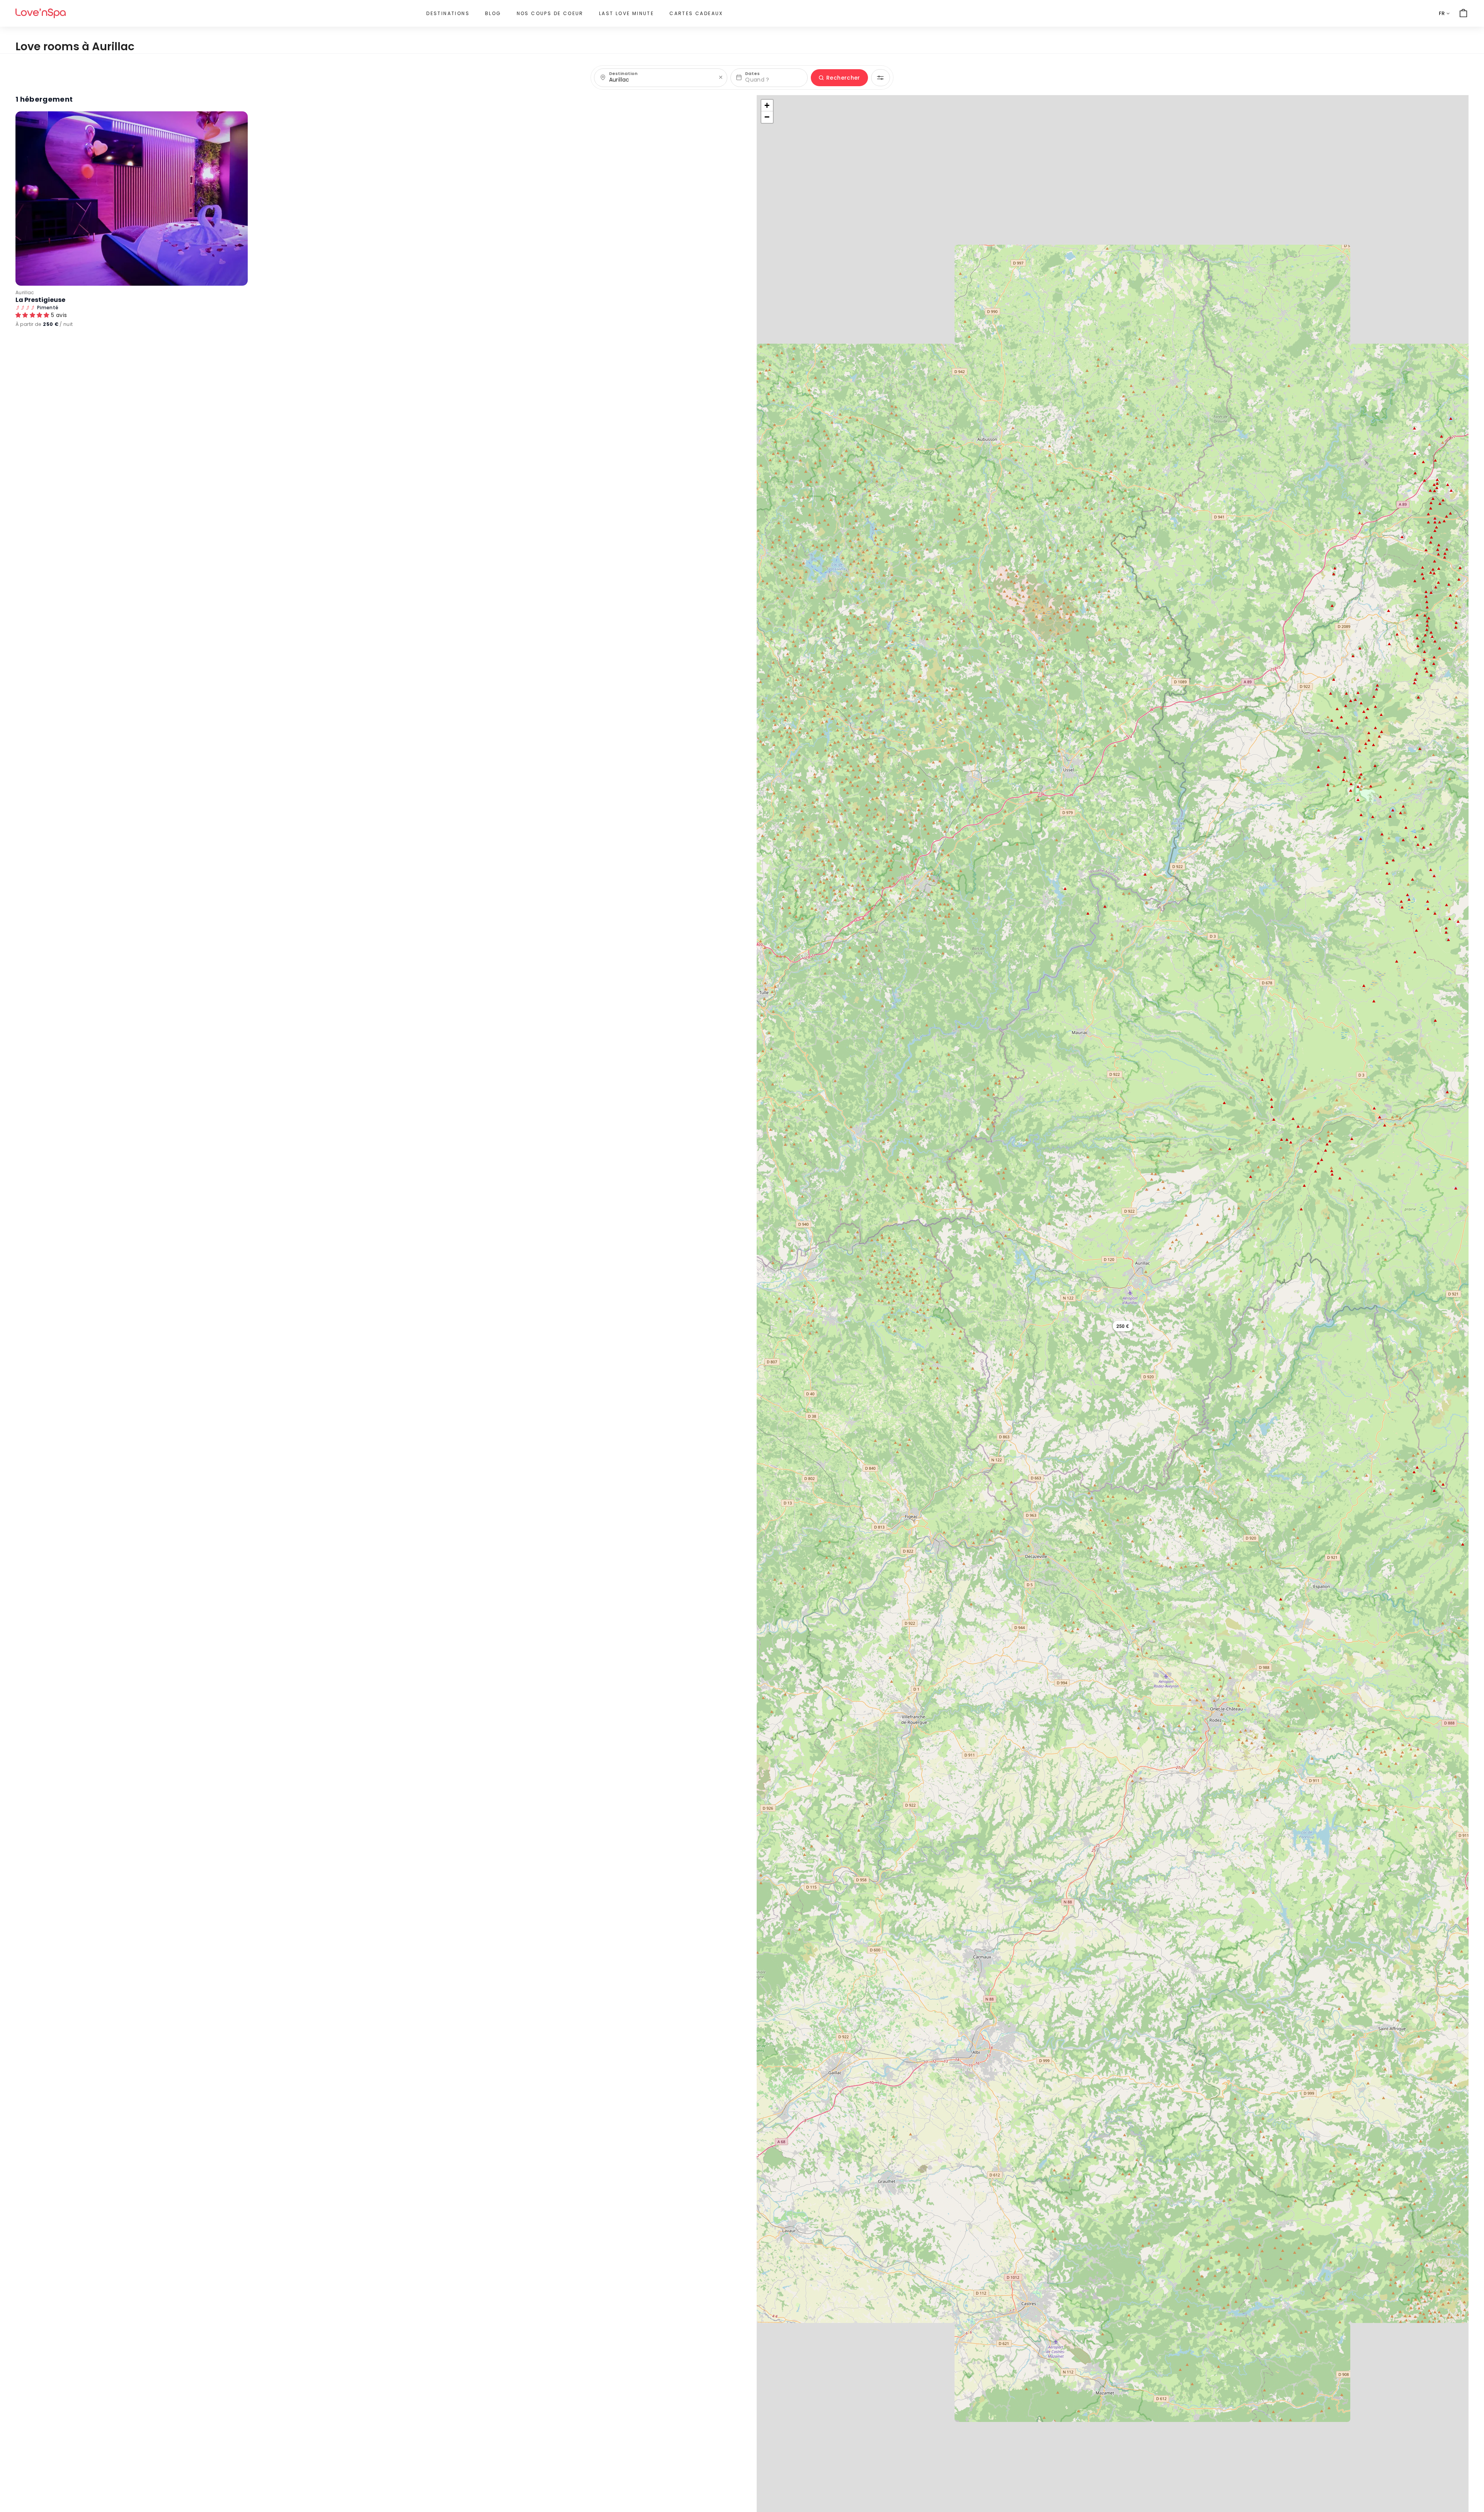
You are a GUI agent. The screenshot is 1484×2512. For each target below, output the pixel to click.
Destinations (448, 13)
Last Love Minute (626, 13)
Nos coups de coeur (550, 13)
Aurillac (25, 292)
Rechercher (843, 78)
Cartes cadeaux (696, 13)
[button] (1123, 1326)
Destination (623, 74)
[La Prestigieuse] (132, 199)
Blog (493, 13)
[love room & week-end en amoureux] (41, 13)
